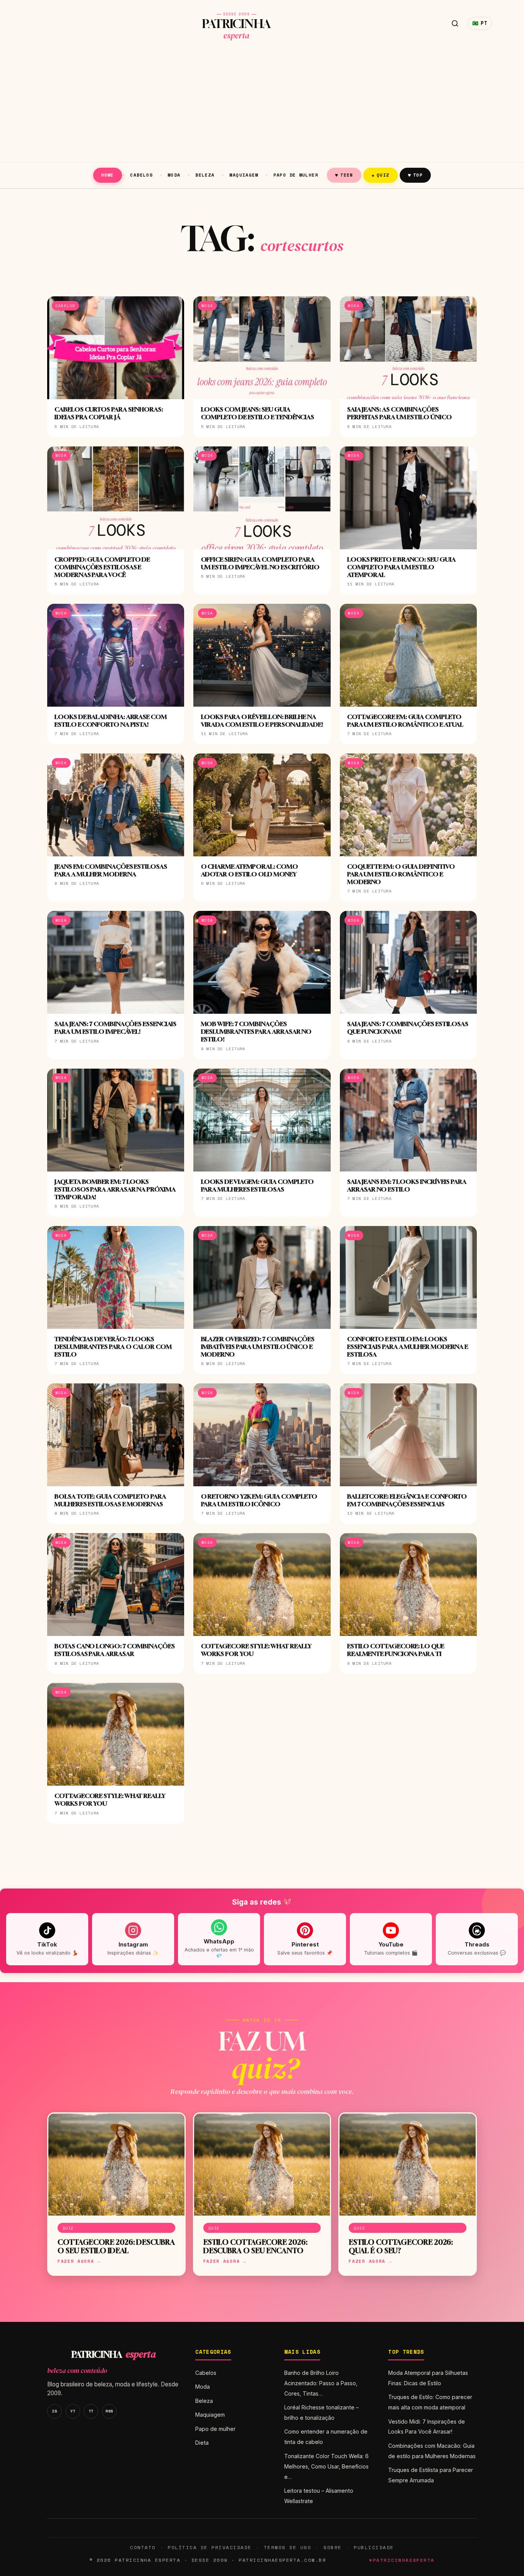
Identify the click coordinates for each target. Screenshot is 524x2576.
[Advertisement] (262, 104)
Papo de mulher (296, 175)
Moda (174, 175)
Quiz (381, 175)
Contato (143, 2547)
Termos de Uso (288, 2547)
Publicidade (374, 2547)
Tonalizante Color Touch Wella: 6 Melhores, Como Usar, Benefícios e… (326, 2466)
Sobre (333, 2547)
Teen (344, 175)
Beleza (205, 175)
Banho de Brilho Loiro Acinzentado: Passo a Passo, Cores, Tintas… (321, 2383)
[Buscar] (455, 23)
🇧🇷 (480, 23)
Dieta (202, 2443)
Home (108, 175)
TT (91, 2411)
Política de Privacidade (209, 2547)
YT (73, 2411)
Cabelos (141, 175)
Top (415, 175)
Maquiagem (244, 175)
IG (54, 2411)
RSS (109, 2411)
